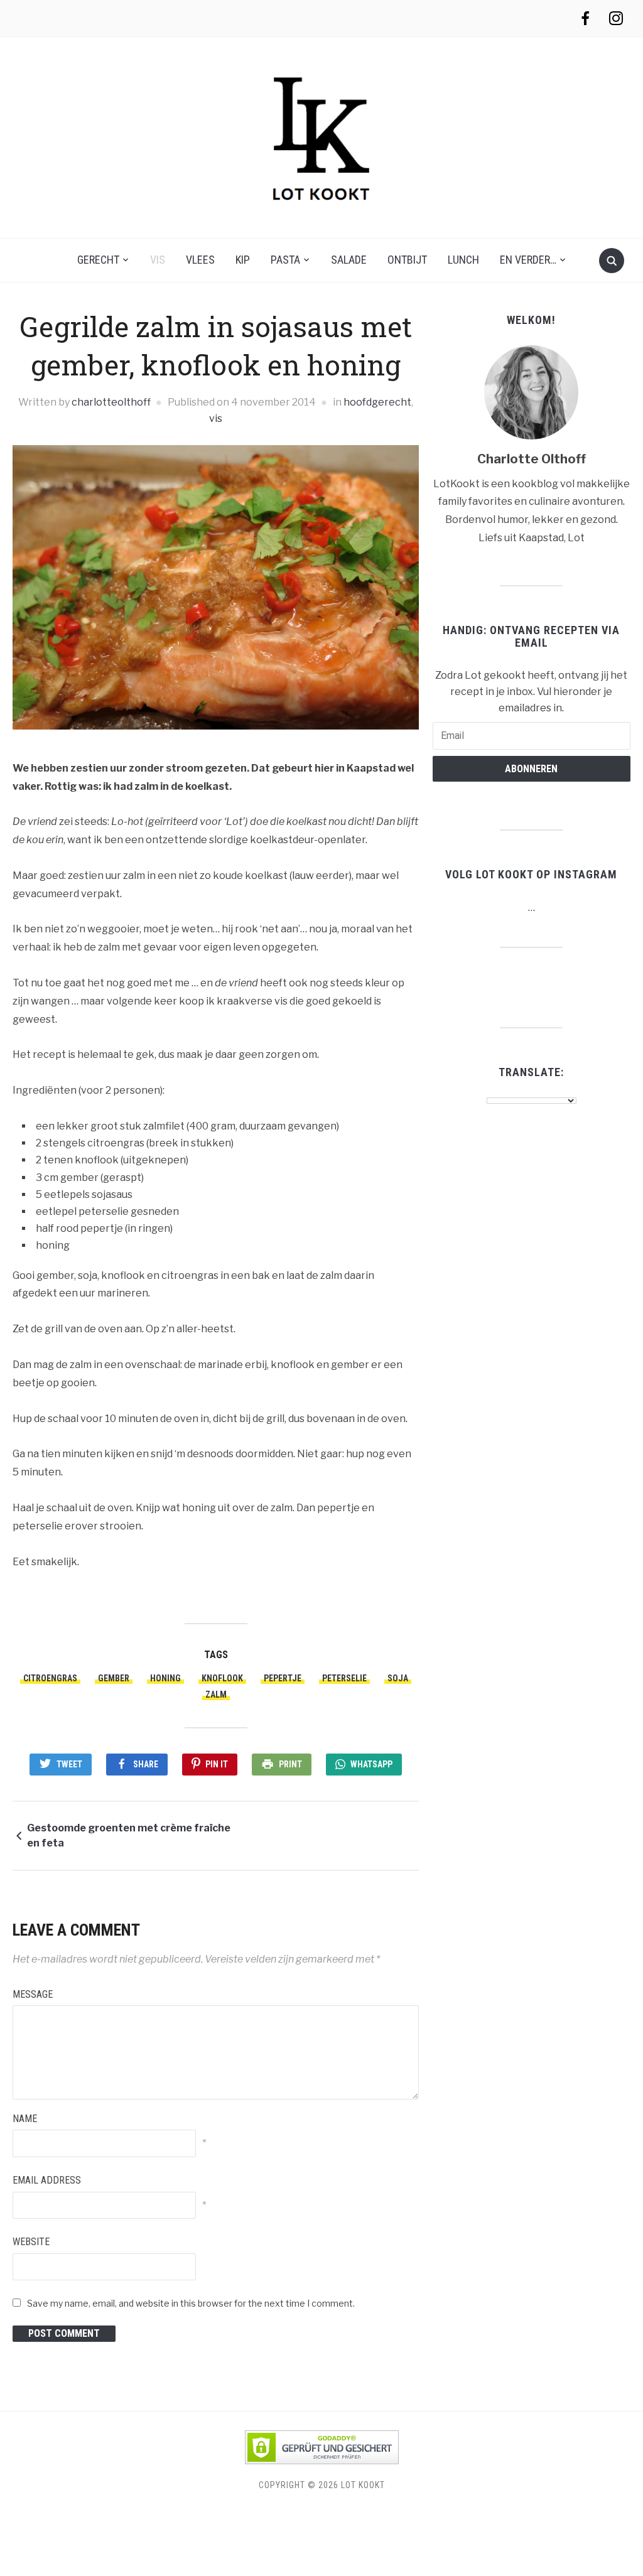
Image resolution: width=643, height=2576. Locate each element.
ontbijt (407, 260)
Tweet (69, 1764)
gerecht (98, 260)
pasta (285, 260)
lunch (463, 260)
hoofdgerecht (377, 402)
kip (243, 260)
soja (398, 1678)
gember (114, 1678)
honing (165, 1678)
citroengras (50, 1678)
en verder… (528, 260)
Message (33, 1994)
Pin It (217, 1764)
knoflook (222, 1678)
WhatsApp (371, 1764)
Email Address (47, 2180)
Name (25, 2119)
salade (349, 260)
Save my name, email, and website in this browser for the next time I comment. (191, 2303)
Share (146, 1764)
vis (158, 260)
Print (290, 1764)
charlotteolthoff (111, 402)
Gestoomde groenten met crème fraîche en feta (129, 1835)
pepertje (283, 1678)
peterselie (344, 1678)
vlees (200, 260)
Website (31, 2242)
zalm (216, 1695)
